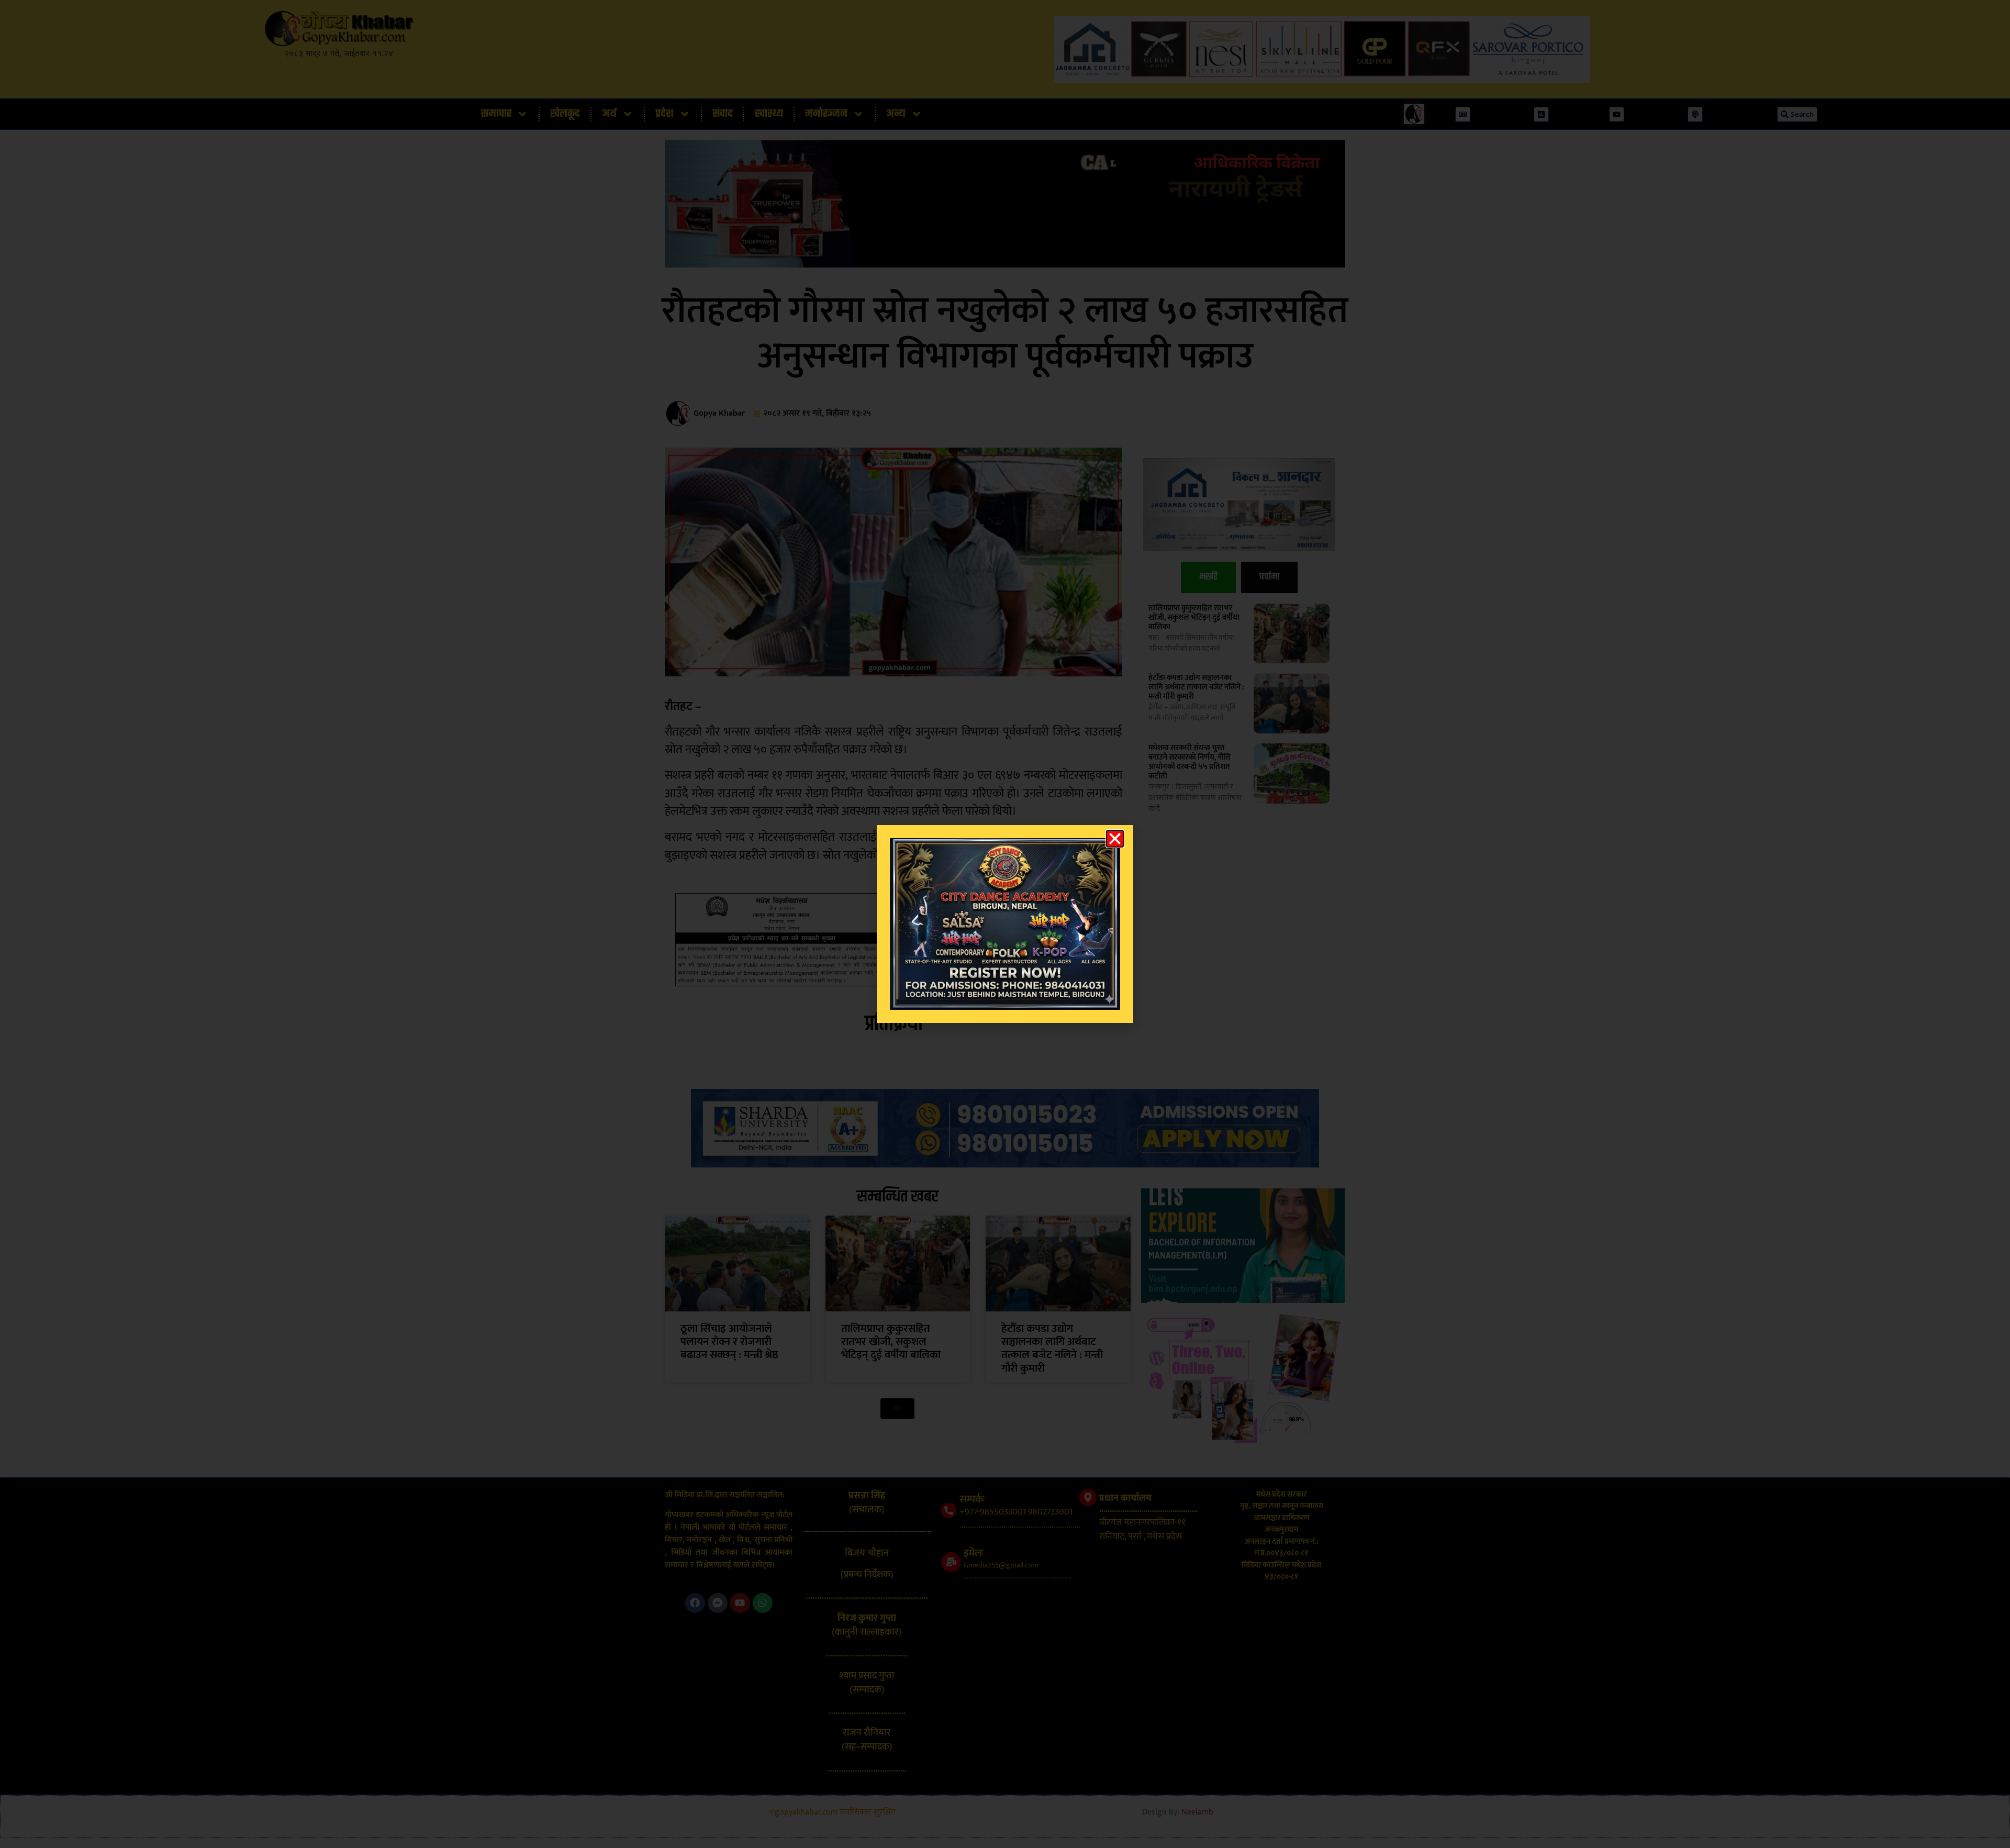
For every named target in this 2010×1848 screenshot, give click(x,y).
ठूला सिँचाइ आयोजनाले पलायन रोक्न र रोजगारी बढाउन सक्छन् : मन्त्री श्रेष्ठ (729, 1342)
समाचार (496, 114)
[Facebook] (695, 1603)
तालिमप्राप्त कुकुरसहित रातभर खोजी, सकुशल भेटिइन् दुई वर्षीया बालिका (1194, 617)
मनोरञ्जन (826, 114)
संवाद (723, 114)
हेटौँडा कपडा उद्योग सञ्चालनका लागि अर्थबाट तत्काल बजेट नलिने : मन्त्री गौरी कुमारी (1196, 687)
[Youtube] (740, 1603)
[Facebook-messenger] (718, 1603)
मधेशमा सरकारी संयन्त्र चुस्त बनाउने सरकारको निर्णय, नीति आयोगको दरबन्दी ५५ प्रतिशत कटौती (1190, 762)
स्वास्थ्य (769, 114)
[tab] (1208, 577)
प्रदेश (665, 114)
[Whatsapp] (763, 1603)
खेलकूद (565, 114)
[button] (897, 1409)
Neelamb (1197, 1812)
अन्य (896, 114)
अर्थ (609, 114)
